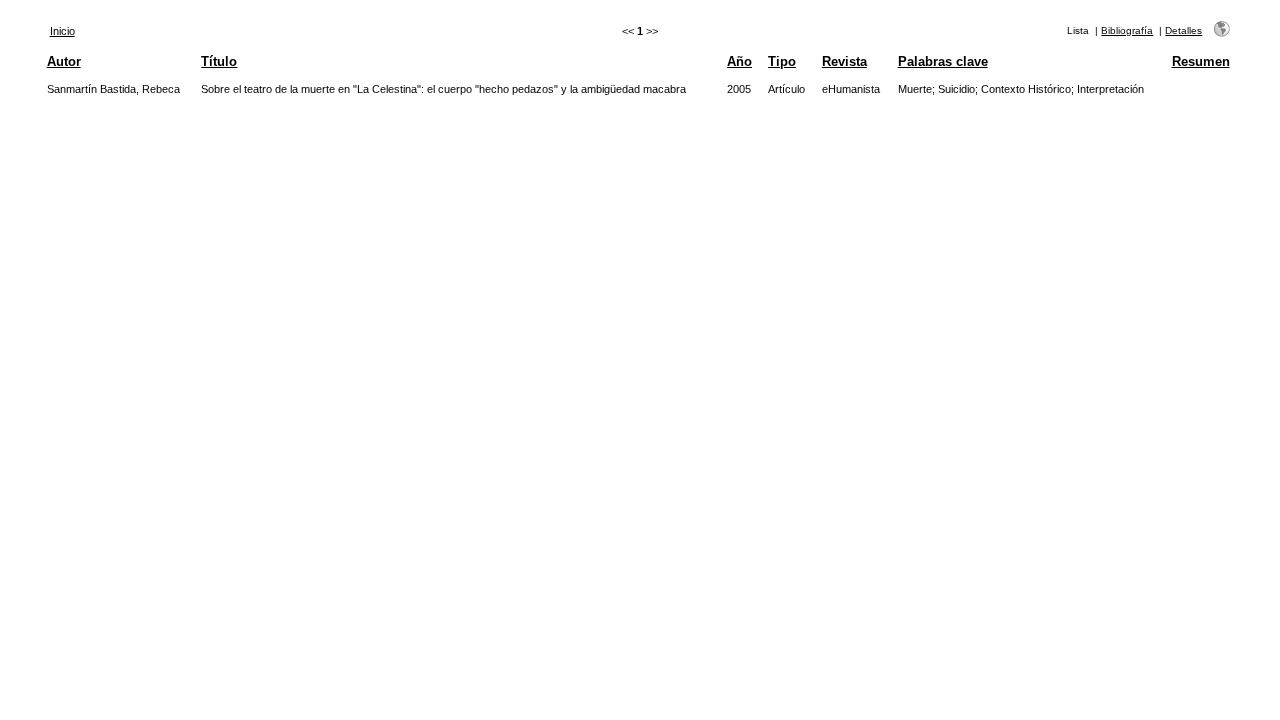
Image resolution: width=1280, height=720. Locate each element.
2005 (739, 89)
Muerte (915, 89)
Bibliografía (1127, 30)
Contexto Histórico (1026, 89)
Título (219, 61)
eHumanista (851, 89)
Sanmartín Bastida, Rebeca (113, 89)
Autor (64, 61)
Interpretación (1110, 89)
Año (739, 61)
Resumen (1201, 61)
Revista (844, 61)
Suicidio (956, 89)
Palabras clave (943, 61)
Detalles (1183, 30)
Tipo (782, 61)
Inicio (62, 31)
